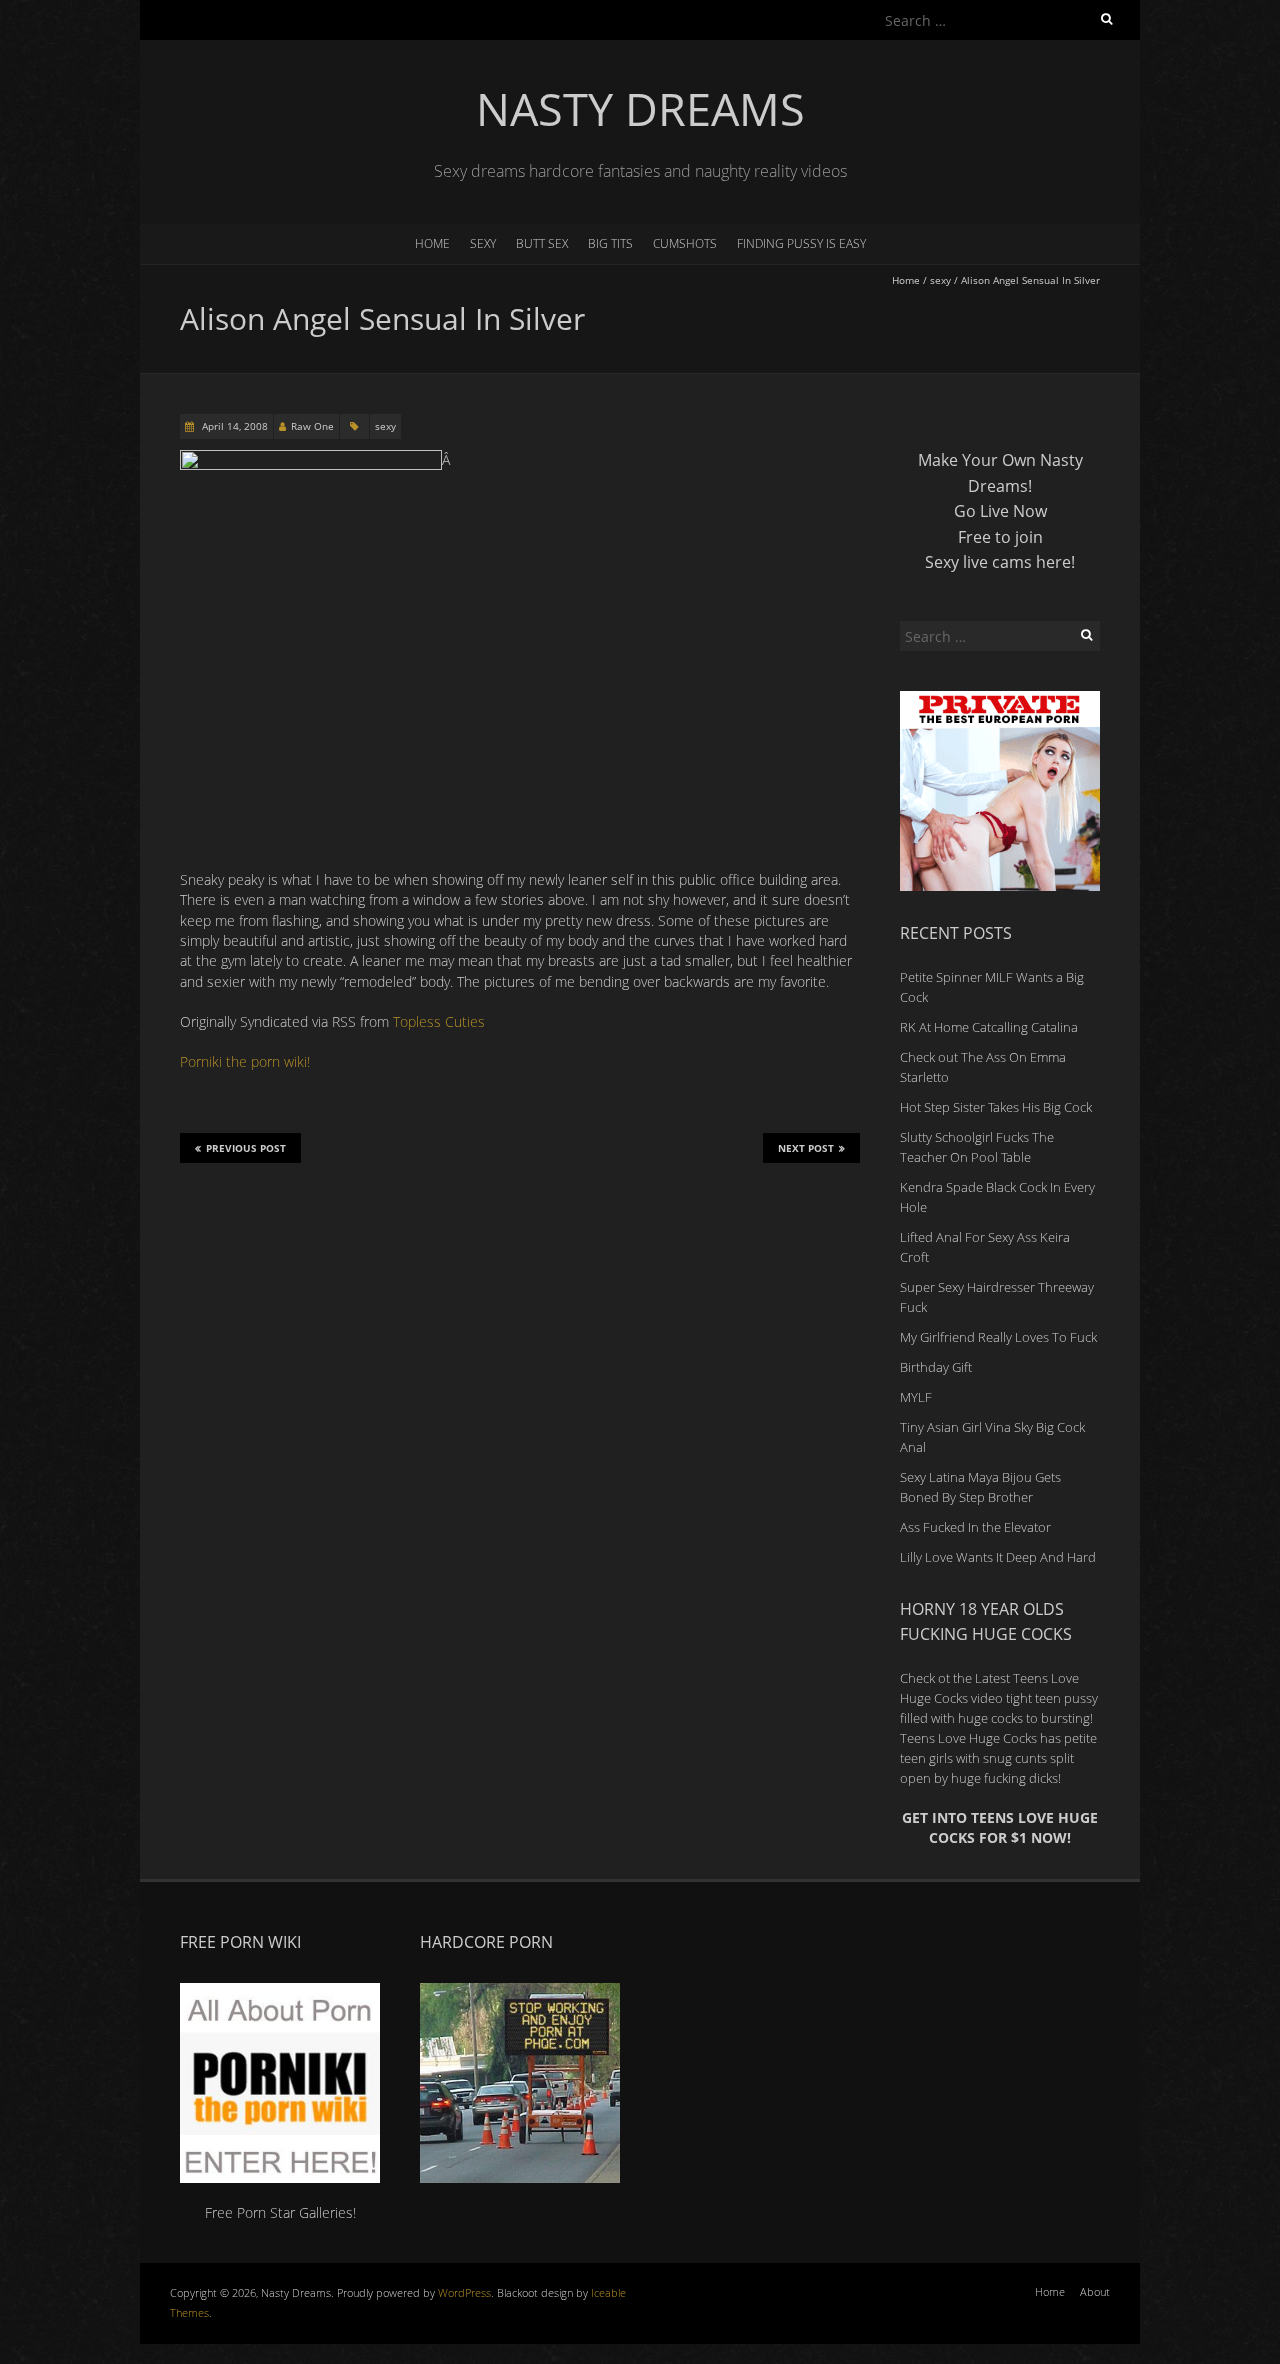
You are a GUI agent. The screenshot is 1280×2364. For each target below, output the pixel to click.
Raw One (312, 426)
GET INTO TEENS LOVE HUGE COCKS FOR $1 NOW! (1000, 1827)
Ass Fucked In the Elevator (975, 1527)
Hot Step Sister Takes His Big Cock (996, 1107)
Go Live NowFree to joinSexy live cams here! (1000, 536)
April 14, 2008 (233, 426)
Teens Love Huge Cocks (968, 1738)
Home (432, 243)
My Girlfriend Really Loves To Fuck (998, 1337)
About (1095, 2291)
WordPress (464, 2292)
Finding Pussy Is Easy (801, 243)
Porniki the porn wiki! (245, 1061)
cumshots (685, 243)
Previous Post (246, 1148)
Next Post (806, 1148)
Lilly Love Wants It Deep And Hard (998, 1557)
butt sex (542, 243)
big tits (610, 243)
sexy (483, 243)
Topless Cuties (439, 1021)
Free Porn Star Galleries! (280, 2212)
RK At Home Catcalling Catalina (989, 1027)
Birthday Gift (936, 1367)
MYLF (916, 1397)
